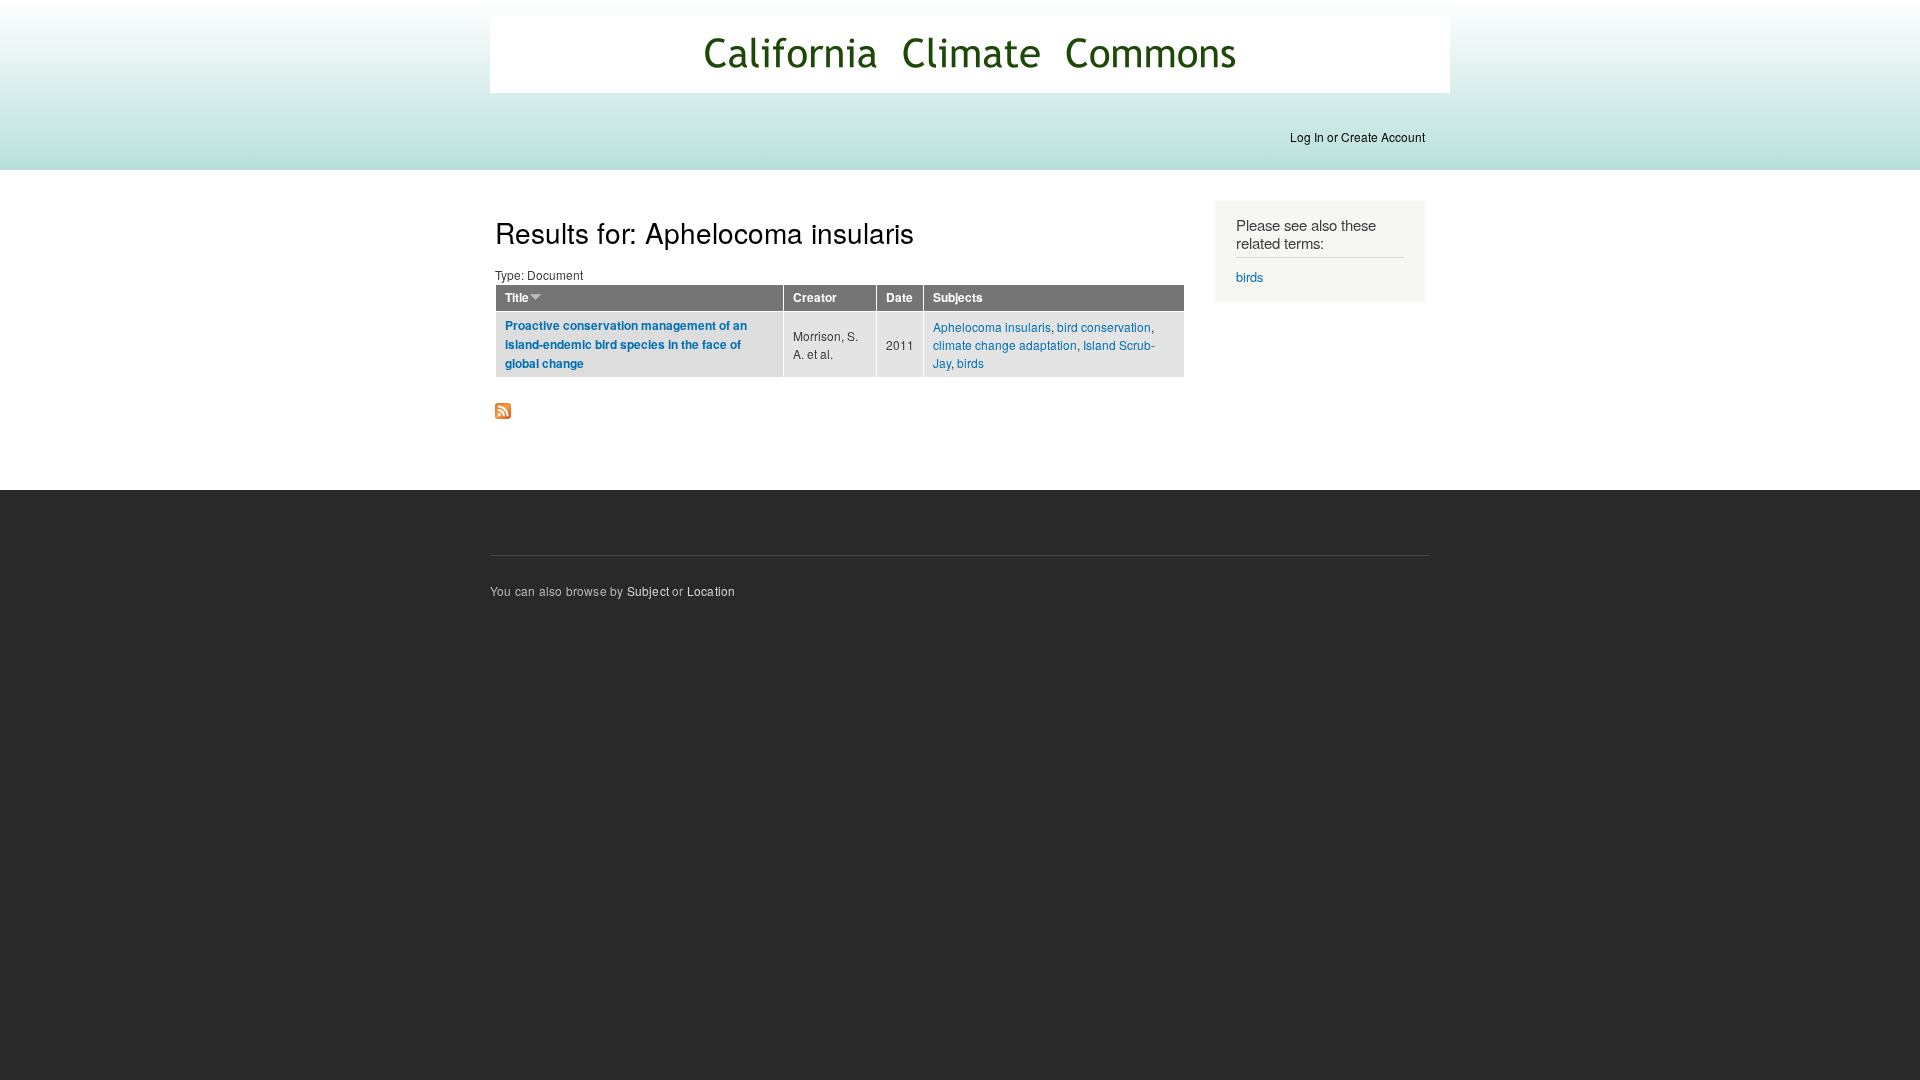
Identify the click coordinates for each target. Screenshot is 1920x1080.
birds (970, 362)
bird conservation (1104, 326)
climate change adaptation (1005, 344)
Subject (648, 590)
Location (711, 590)
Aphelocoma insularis (992, 326)
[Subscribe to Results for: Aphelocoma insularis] (503, 406)
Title (517, 297)
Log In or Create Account (1357, 136)
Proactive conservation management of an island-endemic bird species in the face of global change (626, 344)
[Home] (972, 56)
